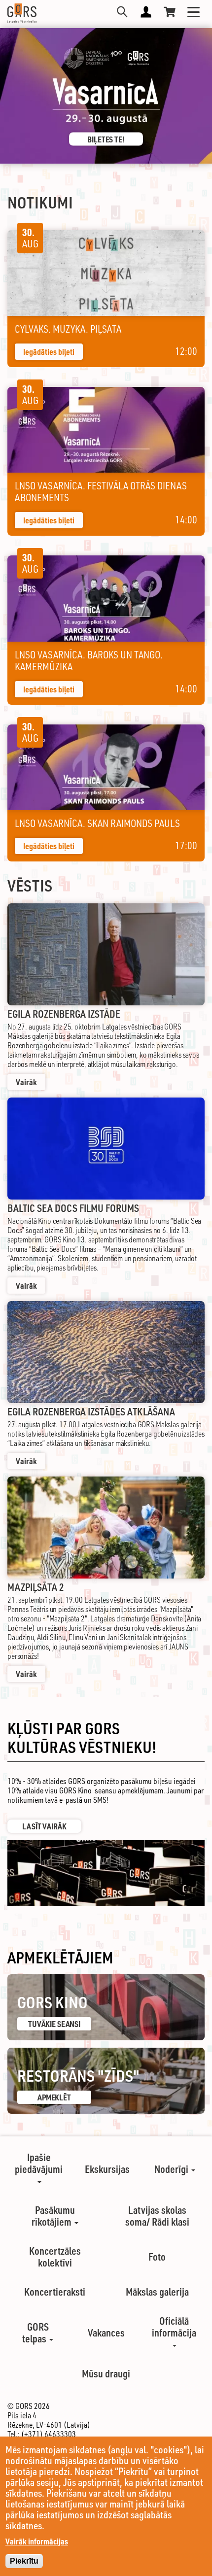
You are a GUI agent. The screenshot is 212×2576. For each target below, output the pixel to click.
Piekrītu (24, 2561)
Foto (157, 2257)
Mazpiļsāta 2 (36, 1587)
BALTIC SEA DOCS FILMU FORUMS (73, 1208)
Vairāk (26, 1082)
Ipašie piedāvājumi (39, 2163)
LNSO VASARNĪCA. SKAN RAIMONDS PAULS (97, 824)
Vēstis (30, 885)
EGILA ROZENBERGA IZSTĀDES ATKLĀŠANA (91, 1411)
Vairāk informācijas (37, 2541)
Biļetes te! (106, 139)
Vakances (106, 2333)
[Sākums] (22, 13)
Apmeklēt (54, 2097)
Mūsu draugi (106, 2373)
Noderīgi (172, 2169)
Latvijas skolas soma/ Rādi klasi (157, 2216)
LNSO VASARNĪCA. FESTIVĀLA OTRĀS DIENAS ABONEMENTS (101, 492)
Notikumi (40, 202)
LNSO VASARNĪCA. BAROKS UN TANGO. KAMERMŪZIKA (89, 661)
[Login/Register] (146, 12)
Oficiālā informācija (174, 2327)
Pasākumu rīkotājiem (53, 2216)
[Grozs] (170, 12)
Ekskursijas (107, 2169)
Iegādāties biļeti (49, 352)
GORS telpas (35, 2333)
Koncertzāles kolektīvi (55, 2257)
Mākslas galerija (157, 2292)
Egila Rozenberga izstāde (64, 1014)
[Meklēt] (122, 12)
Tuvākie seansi (54, 2024)
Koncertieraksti (55, 2292)
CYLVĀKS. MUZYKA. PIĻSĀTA (68, 329)
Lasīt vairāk (44, 1826)
